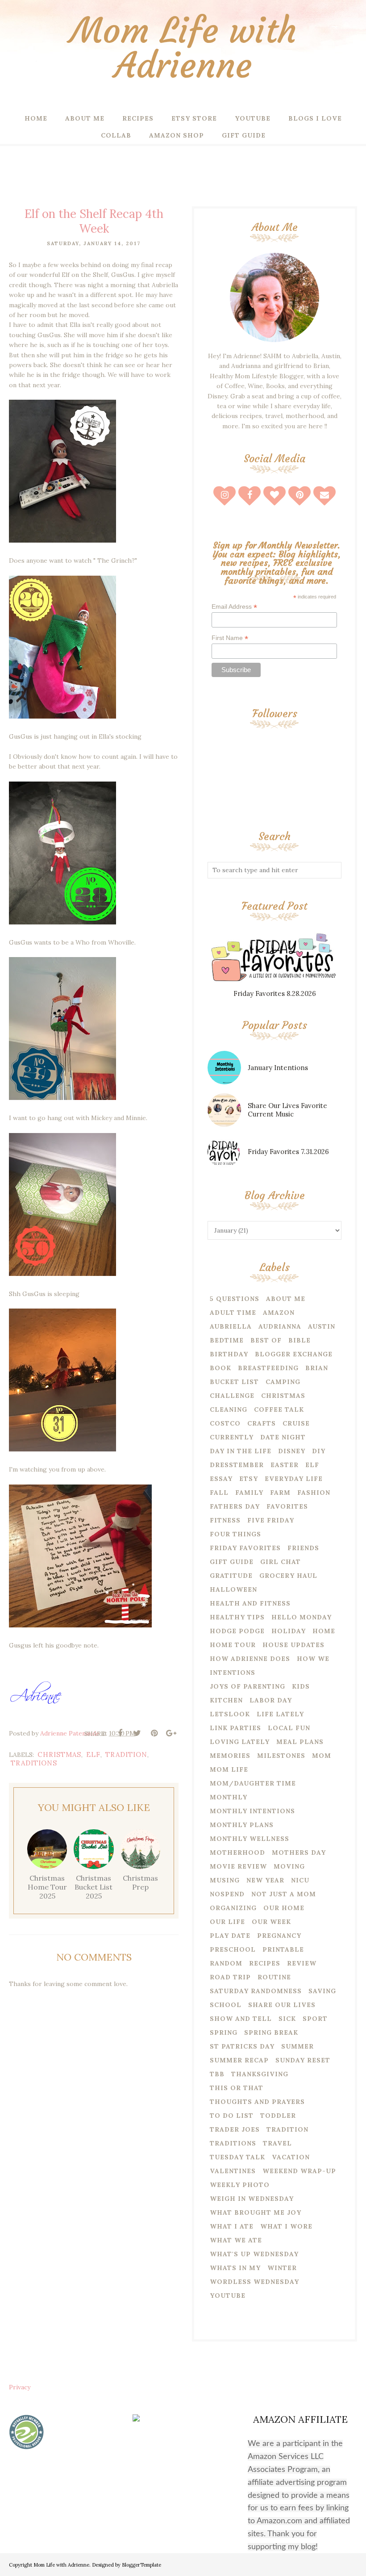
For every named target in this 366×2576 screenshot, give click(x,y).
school (226, 2005)
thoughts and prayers (257, 2102)
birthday (229, 1354)
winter (282, 2268)
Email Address (234, 607)
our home (284, 1908)
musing (225, 1880)
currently (232, 1437)
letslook (230, 1714)
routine (274, 1977)
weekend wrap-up (299, 2171)
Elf (93, 1754)
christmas (59, 1754)
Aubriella (231, 1326)
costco (225, 1423)
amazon (279, 1313)
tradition (126, 1754)
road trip (230, 1977)
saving (322, 1991)
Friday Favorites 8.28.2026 (275, 993)
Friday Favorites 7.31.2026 (288, 1152)
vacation (291, 2157)
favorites (287, 1506)
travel (277, 2143)
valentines (233, 2171)
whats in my (235, 2268)
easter (285, 1465)
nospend (227, 1894)
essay (221, 1479)
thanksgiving (260, 2074)
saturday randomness (256, 1991)
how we (313, 1659)
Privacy (20, 2387)
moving (289, 1866)
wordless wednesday (254, 2282)
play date (230, 1936)
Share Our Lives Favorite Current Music (287, 1110)
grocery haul (288, 1576)
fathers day (235, 1506)
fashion (314, 1493)
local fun (289, 1728)
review (302, 1963)
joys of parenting (247, 1686)
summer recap (239, 2060)
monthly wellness (250, 1839)
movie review (238, 1866)
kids (301, 1686)
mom (322, 1756)
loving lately (240, 1742)
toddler (278, 2116)
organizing (233, 1908)
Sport (315, 2019)
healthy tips (237, 1617)
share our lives (282, 2005)
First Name (230, 638)
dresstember (237, 1465)
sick (287, 2019)
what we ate (236, 2240)
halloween (233, 1589)
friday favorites (245, 1548)
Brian (317, 1368)
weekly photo (240, 2185)
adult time (233, 1313)
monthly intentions (252, 1811)
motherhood (237, 1853)
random (226, 1963)
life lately (280, 1714)
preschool (233, 1949)
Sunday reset (303, 2060)
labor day (271, 1700)
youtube (228, 2296)
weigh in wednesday (252, 2199)
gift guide (232, 1562)
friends (303, 1548)
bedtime (227, 1340)
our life (227, 1922)
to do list (232, 2116)
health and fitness (250, 1603)
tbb (217, 2074)
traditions (34, 1763)
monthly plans (242, 1825)
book (220, 1368)
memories (230, 1756)
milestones (281, 1756)
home (324, 1631)
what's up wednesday (254, 2254)
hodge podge (237, 1631)
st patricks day (242, 2046)
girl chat (281, 1562)
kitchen (226, 1700)
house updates (293, 1645)
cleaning (229, 1409)
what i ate (232, 2226)
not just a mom (284, 1894)
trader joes (235, 2129)
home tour (233, 1645)
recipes (265, 1963)
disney (292, 1451)
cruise (296, 1423)
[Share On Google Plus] (171, 1733)
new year (265, 1880)
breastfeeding (268, 1368)
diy (319, 1451)
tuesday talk (237, 2157)
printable (283, 1949)
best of (266, 1340)
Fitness (225, 1520)
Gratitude (231, 1576)
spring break (271, 2032)
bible (299, 1340)
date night (283, 1437)
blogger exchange (294, 1354)
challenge (232, 1396)
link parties (235, 1728)
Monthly (229, 1797)
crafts (262, 1423)
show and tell (241, 2019)
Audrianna (280, 1326)
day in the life (241, 1451)
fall (219, 1493)
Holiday (289, 1631)
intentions (233, 1673)
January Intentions (278, 1068)
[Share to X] (137, 1733)
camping (283, 1382)
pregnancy (279, 1936)
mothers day (299, 1853)
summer (297, 2046)
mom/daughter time (253, 1783)
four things (235, 1534)
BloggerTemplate (141, 2565)
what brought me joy (256, 2212)
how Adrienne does (250, 1659)
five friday (271, 1520)
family (249, 1493)
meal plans (300, 1742)
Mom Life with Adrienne (183, 48)
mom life (229, 1769)
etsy (249, 1479)
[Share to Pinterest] (154, 1733)
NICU (300, 1880)
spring (224, 2032)
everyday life (294, 1479)
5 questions (235, 1299)
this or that (237, 2088)
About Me (286, 1299)
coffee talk (279, 1409)
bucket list (234, 1382)
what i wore (286, 2226)
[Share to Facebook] (120, 1733)
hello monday (302, 1617)
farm (280, 1493)
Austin (322, 1326)
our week (271, 1922)
